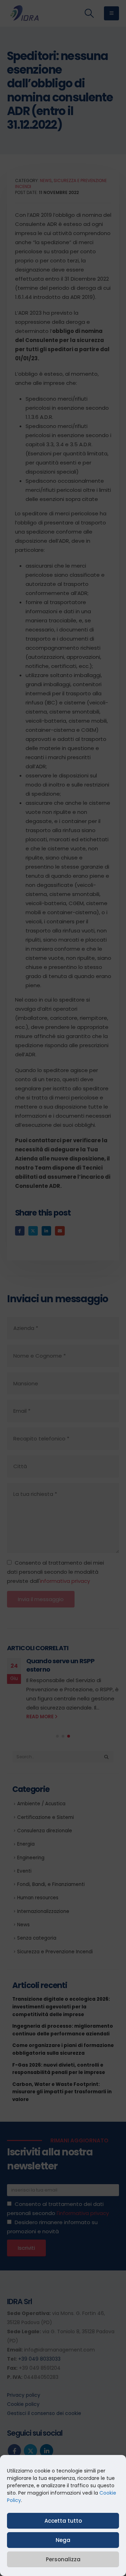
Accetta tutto (63, 2521)
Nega (63, 2540)
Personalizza (63, 2559)
